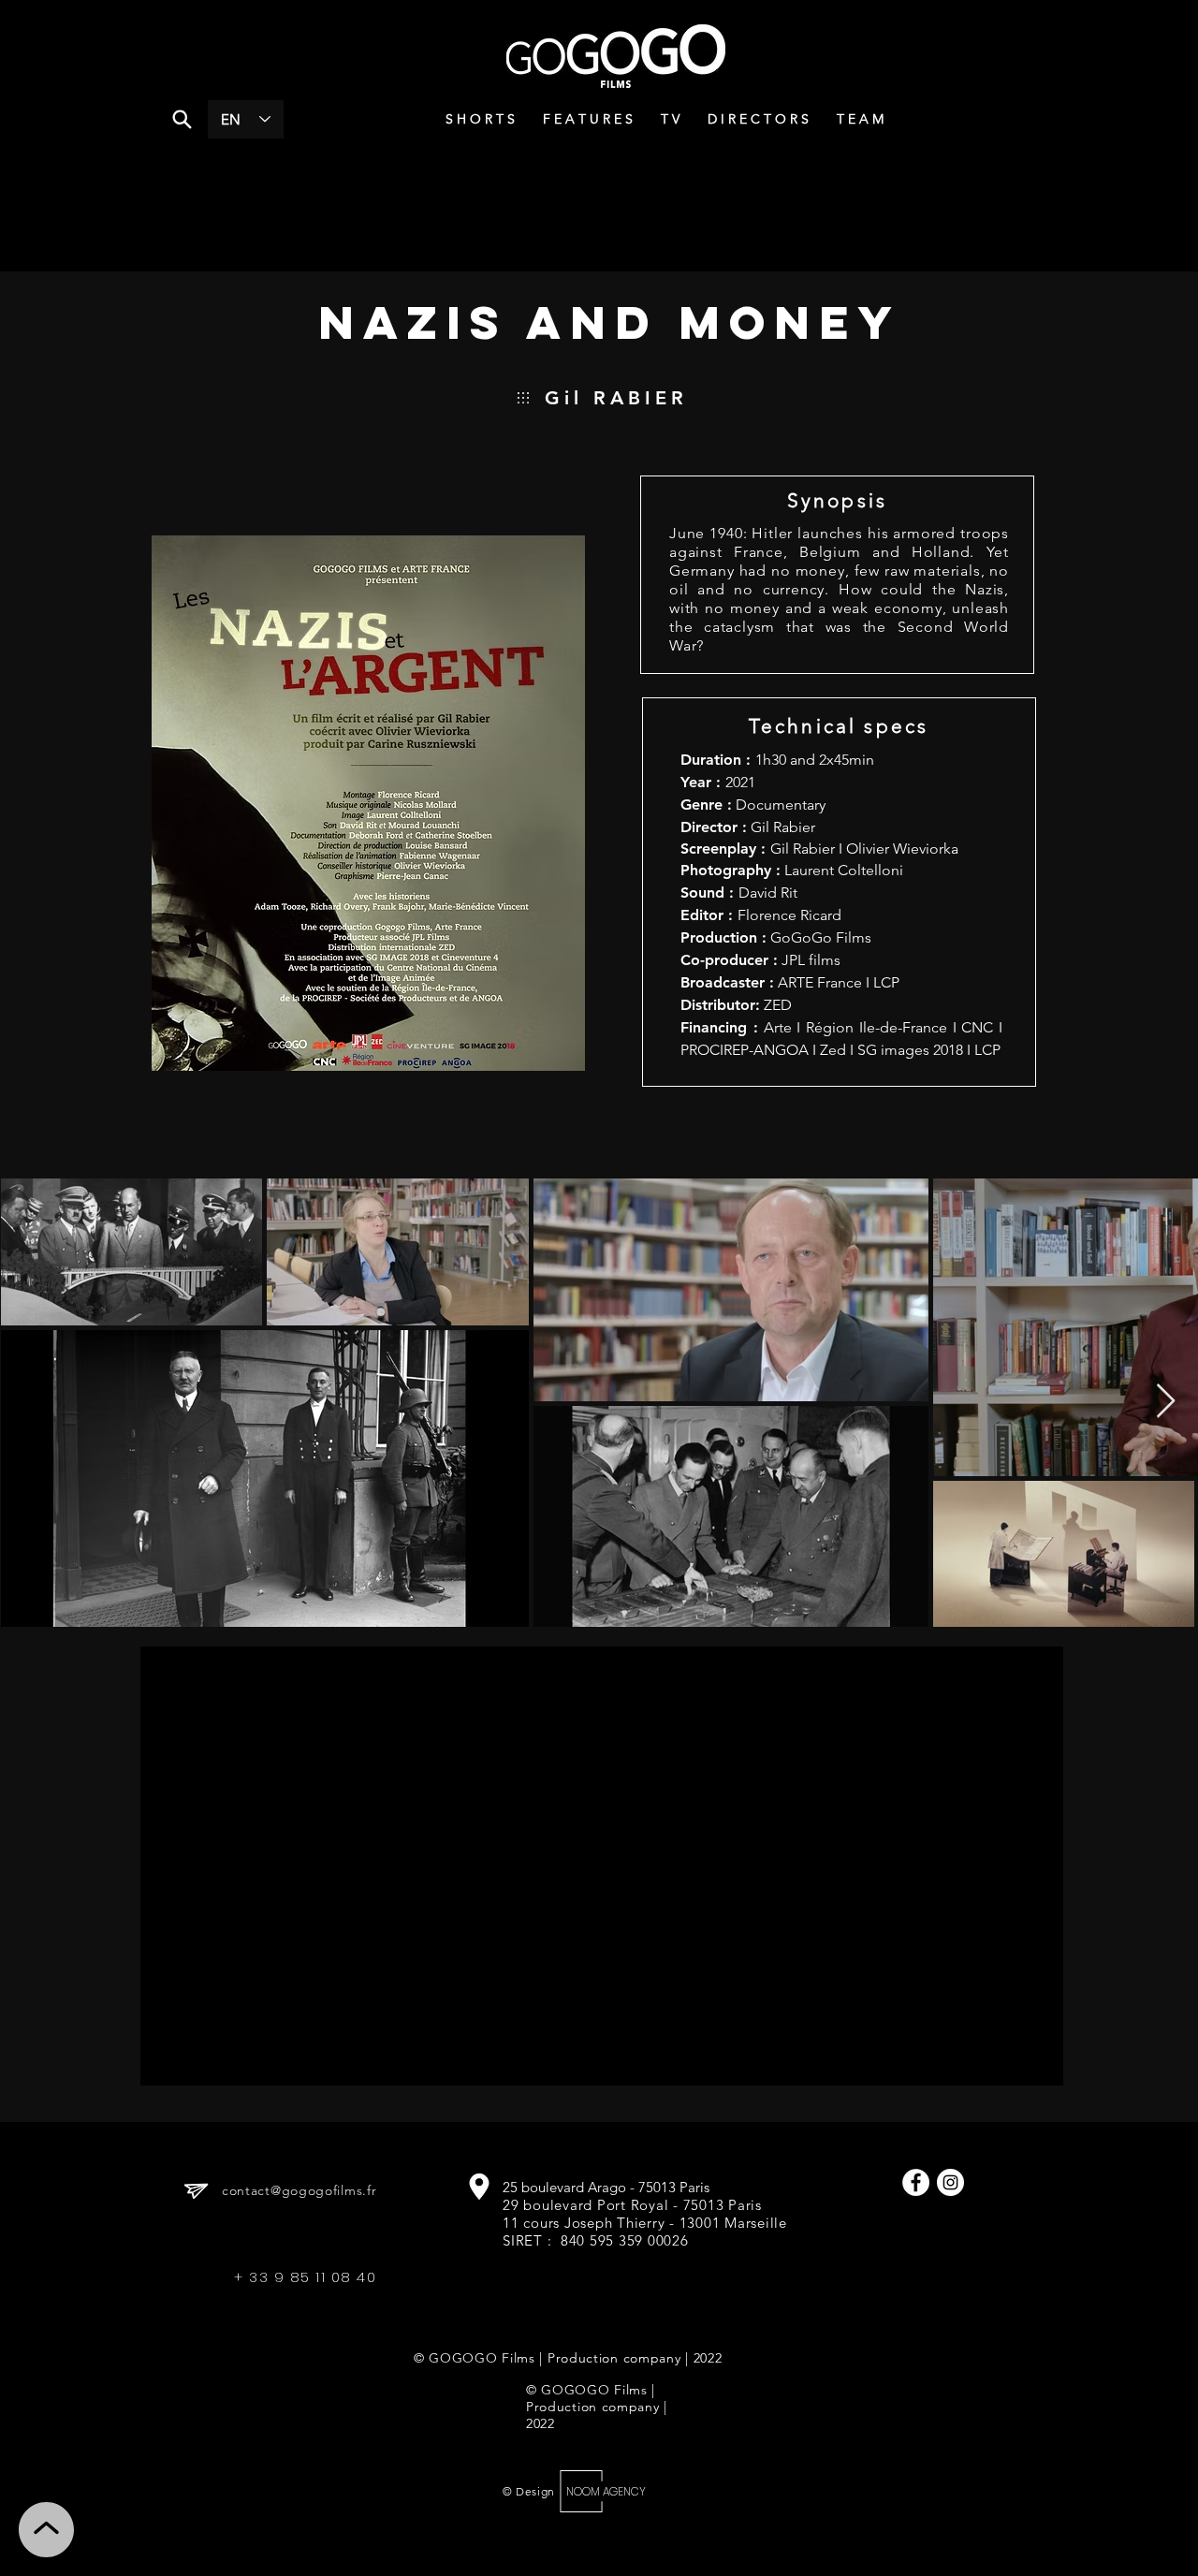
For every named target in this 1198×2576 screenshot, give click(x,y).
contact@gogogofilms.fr (299, 2190)
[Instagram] (950, 2182)
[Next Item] (1166, 1402)
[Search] (182, 119)
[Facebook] (916, 2182)
